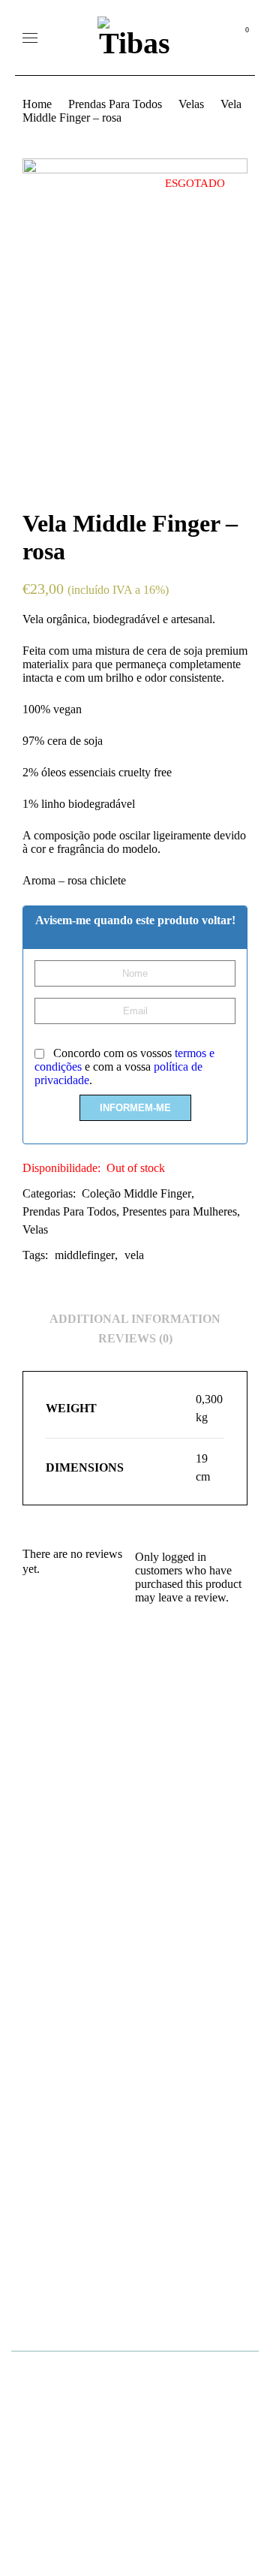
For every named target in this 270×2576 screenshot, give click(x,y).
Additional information (135, 1319)
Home (37, 104)
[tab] (135, 1319)
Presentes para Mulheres (180, 1211)
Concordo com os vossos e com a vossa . (124, 1067)
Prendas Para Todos (115, 104)
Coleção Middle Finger (136, 1193)
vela (134, 1255)
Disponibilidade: (61, 1168)
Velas (191, 104)
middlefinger (85, 1255)
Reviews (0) (135, 1338)
